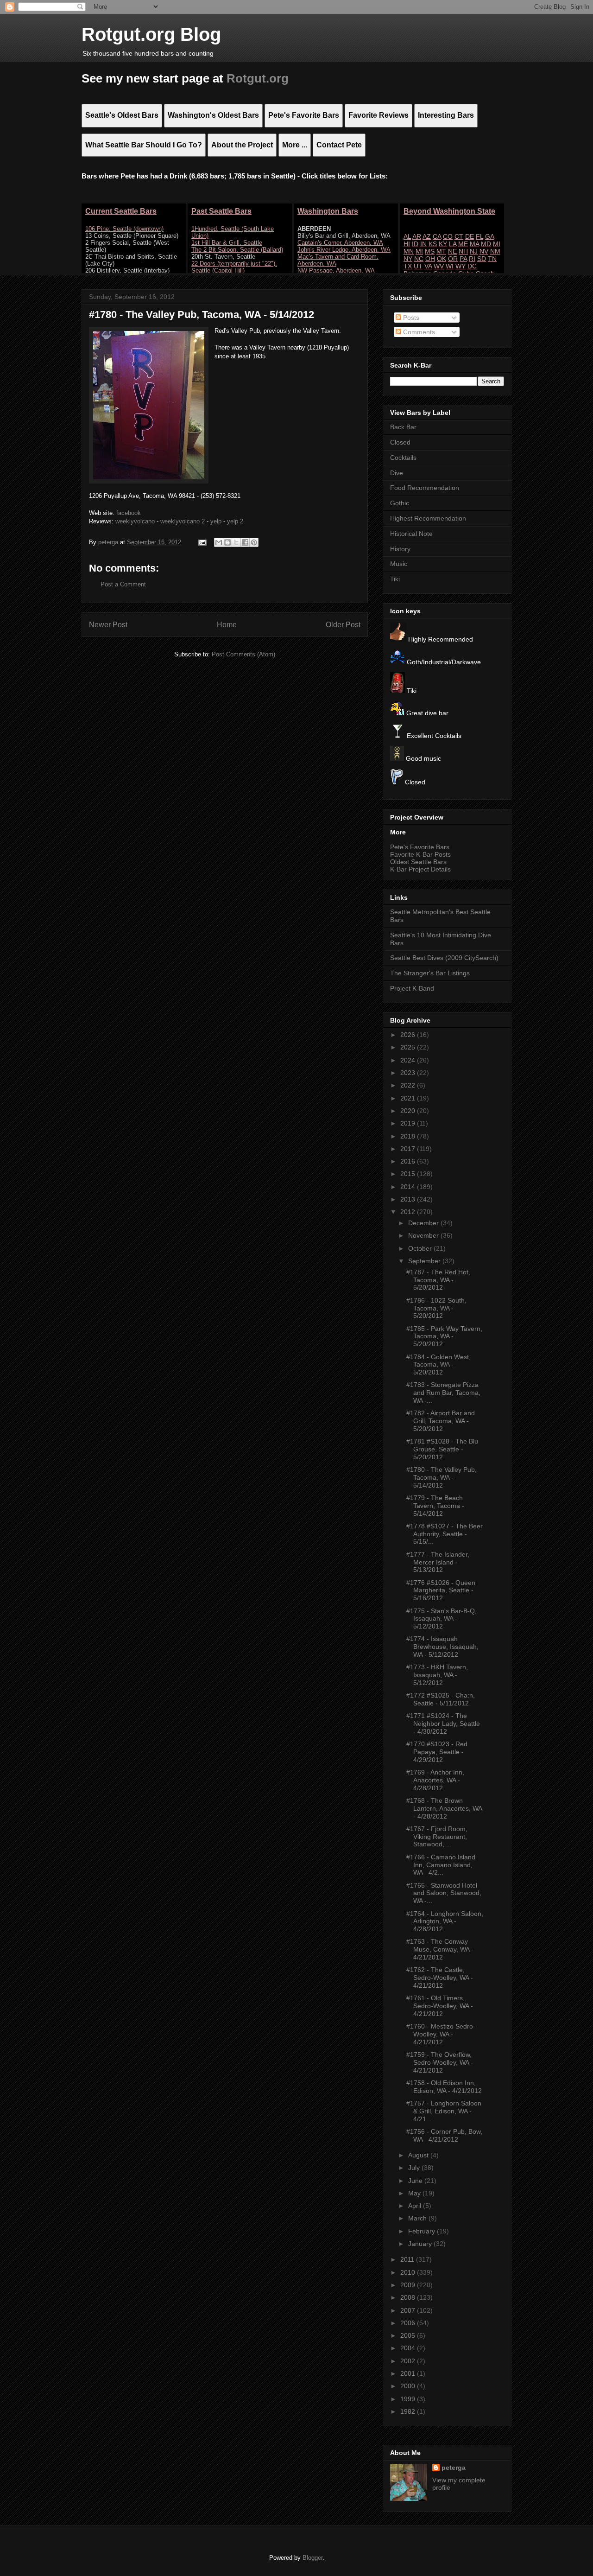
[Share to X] (236, 542)
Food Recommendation (425, 488)
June (416, 2181)
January (421, 2244)
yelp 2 (235, 521)
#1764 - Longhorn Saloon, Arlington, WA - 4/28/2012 (445, 1921)
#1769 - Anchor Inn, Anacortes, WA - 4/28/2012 (435, 1780)
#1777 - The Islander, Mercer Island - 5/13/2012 (438, 1562)
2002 (409, 2361)
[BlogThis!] (227, 542)
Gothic (400, 503)
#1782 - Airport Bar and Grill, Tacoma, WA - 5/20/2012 (441, 1421)
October (421, 1248)
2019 (409, 1123)
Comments (418, 332)
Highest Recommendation (428, 518)
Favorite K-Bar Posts (420, 854)
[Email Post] (202, 542)
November (424, 1235)
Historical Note (411, 534)
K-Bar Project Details (420, 869)
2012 (409, 1212)
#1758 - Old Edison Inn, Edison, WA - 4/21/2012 (444, 2087)
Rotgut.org (258, 78)
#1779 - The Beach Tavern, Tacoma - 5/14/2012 (435, 1506)
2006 (409, 2323)
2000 (409, 2386)
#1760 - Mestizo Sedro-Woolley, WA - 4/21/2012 (441, 2034)
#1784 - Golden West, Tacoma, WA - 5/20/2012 (438, 1365)
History (400, 549)
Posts (410, 318)
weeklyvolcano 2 (183, 521)
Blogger (312, 2558)
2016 (409, 1161)
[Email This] (219, 542)
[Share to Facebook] (245, 542)
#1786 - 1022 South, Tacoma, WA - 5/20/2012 (436, 1308)
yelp (216, 521)
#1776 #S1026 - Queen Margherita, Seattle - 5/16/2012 (441, 1590)
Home (227, 625)
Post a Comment (123, 584)
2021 (409, 1098)
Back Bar (403, 427)
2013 (409, 1199)
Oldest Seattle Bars (418, 862)
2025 (409, 1047)
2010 (409, 2272)
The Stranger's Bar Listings (430, 973)
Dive (397, 473)
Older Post (343, 625)
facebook (129, 513)
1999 (409, 2399)
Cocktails (403, 458)
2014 (409, 1187)
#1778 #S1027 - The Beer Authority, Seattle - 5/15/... (445, 1534)
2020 (409, 1111)
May (415, 2193)
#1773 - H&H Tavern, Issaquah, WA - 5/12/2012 (437, 1675)
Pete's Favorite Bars (420, 847)
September (425, 1261)
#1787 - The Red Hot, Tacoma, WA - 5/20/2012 (438, 1280)
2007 (409, 2310)
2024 (409, 1060)
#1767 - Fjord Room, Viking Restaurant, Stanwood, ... (437, 1837)
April (416, 2206)
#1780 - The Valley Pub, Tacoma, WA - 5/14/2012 (442, 1477)
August (419, 2155)
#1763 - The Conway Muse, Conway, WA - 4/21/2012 (440, 1949)
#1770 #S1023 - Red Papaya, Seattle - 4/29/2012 (437, 1752)
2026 (409, 1035)
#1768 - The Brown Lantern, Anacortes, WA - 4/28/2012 (444, 1808)
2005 (409, 2335)
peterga (454, 2468)
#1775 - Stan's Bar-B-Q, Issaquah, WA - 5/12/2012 (442, 1619)
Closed (400, 442)
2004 (409, 2348)
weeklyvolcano (135, 521)
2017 (409, 1149)
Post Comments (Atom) (243, 654)
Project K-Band (412, 988)
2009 (409, 2285)
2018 (409, 1136)
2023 (409, 1073)
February (423, 2231)
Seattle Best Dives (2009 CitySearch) (444, 958)
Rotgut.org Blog (151, 34)
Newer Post (108, 625)
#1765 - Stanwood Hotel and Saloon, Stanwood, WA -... (444, 1893)
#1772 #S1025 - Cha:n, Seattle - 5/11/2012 (441, 1699)
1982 (409, 2411)
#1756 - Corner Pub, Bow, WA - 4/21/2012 (444, 2135)
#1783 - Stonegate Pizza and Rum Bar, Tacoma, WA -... (443, 1393)
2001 (409, 2373)
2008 (409, 2297)
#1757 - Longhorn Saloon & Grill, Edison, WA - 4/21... (444, 2111)
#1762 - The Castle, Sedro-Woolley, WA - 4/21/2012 (440, 1978)
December (424, 1223)
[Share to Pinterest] (254, 542)
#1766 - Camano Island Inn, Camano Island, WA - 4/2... (441, 1865)
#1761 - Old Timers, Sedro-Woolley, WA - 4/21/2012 (440, 2006)
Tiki (395, 579)
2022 (409, 1085)
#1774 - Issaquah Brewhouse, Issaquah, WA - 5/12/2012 (442, 1647)
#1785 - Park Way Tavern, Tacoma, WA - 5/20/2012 (444, 1336)
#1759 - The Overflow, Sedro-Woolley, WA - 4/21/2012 (440, 2062)
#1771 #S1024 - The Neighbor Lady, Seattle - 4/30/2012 (443, 1724)
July (415, 2168)
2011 (408, 2259)
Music (399, 564)
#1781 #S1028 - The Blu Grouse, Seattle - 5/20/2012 (442, 1449)
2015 (409, 1174)
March (418, 2218)
